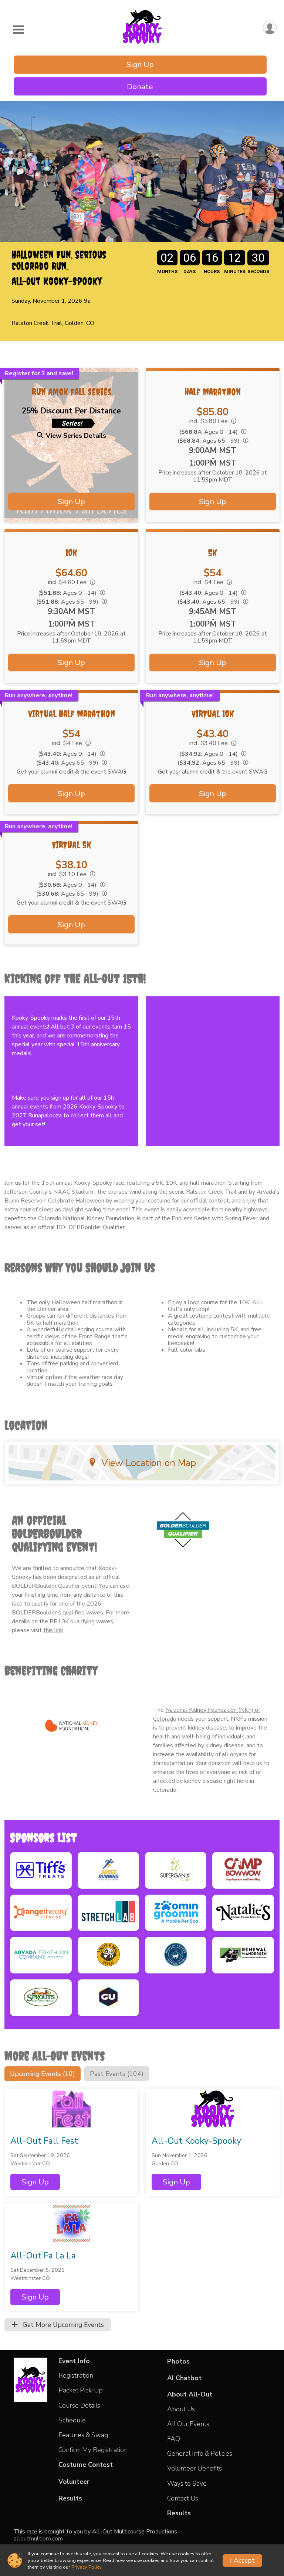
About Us (181, 2409)
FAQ (174, 2439)
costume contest (212, 1316)
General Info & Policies (200, 2453)
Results (70, 2498)
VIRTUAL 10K (213, 714)
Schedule (72, 2420)
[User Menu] (270, 28)
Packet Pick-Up (81, 2390)
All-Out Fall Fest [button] (44, 2141)
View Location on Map (149, 1463)
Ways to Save (187, 2483)
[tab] (43, 2074)
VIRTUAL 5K (72, 845)
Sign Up (140, 64)
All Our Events (188, 2424)
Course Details (79, 2405)
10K (71, 553)
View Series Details (76, 436)
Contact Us (183, 2498)
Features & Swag (83, 2435)
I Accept (242, 2560)
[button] (35, 2182)
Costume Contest (86, 2465)
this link (53, 1630)
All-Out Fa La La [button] (43, 2256)
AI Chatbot (184, 2378)
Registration (76, 2375)
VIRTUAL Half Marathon (72, 714)
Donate (140, 87)
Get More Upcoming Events (62, 2325)
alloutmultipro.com (38, 2539)
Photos (178, 2361)
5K (213, 553)
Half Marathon (213, 392)
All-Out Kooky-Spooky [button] (196, 2141)
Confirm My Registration (93, 2450)
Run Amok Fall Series (72, 392)
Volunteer (74, 2482)
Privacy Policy (86, 2567)
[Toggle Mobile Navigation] (18, 30)
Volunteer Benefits (195, 2468)
